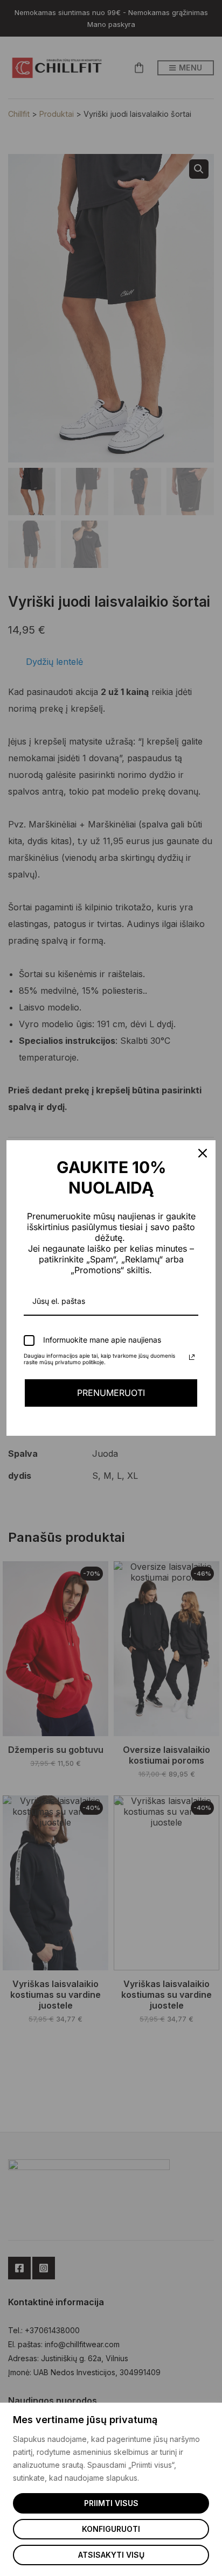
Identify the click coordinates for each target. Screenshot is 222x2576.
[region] (111, 2489)
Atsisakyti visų (111, 2555)
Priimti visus (111, 2503)
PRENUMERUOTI (111, 1393)
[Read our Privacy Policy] (192, 1357)
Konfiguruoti (111, 2529)
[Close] (203, 1153)
